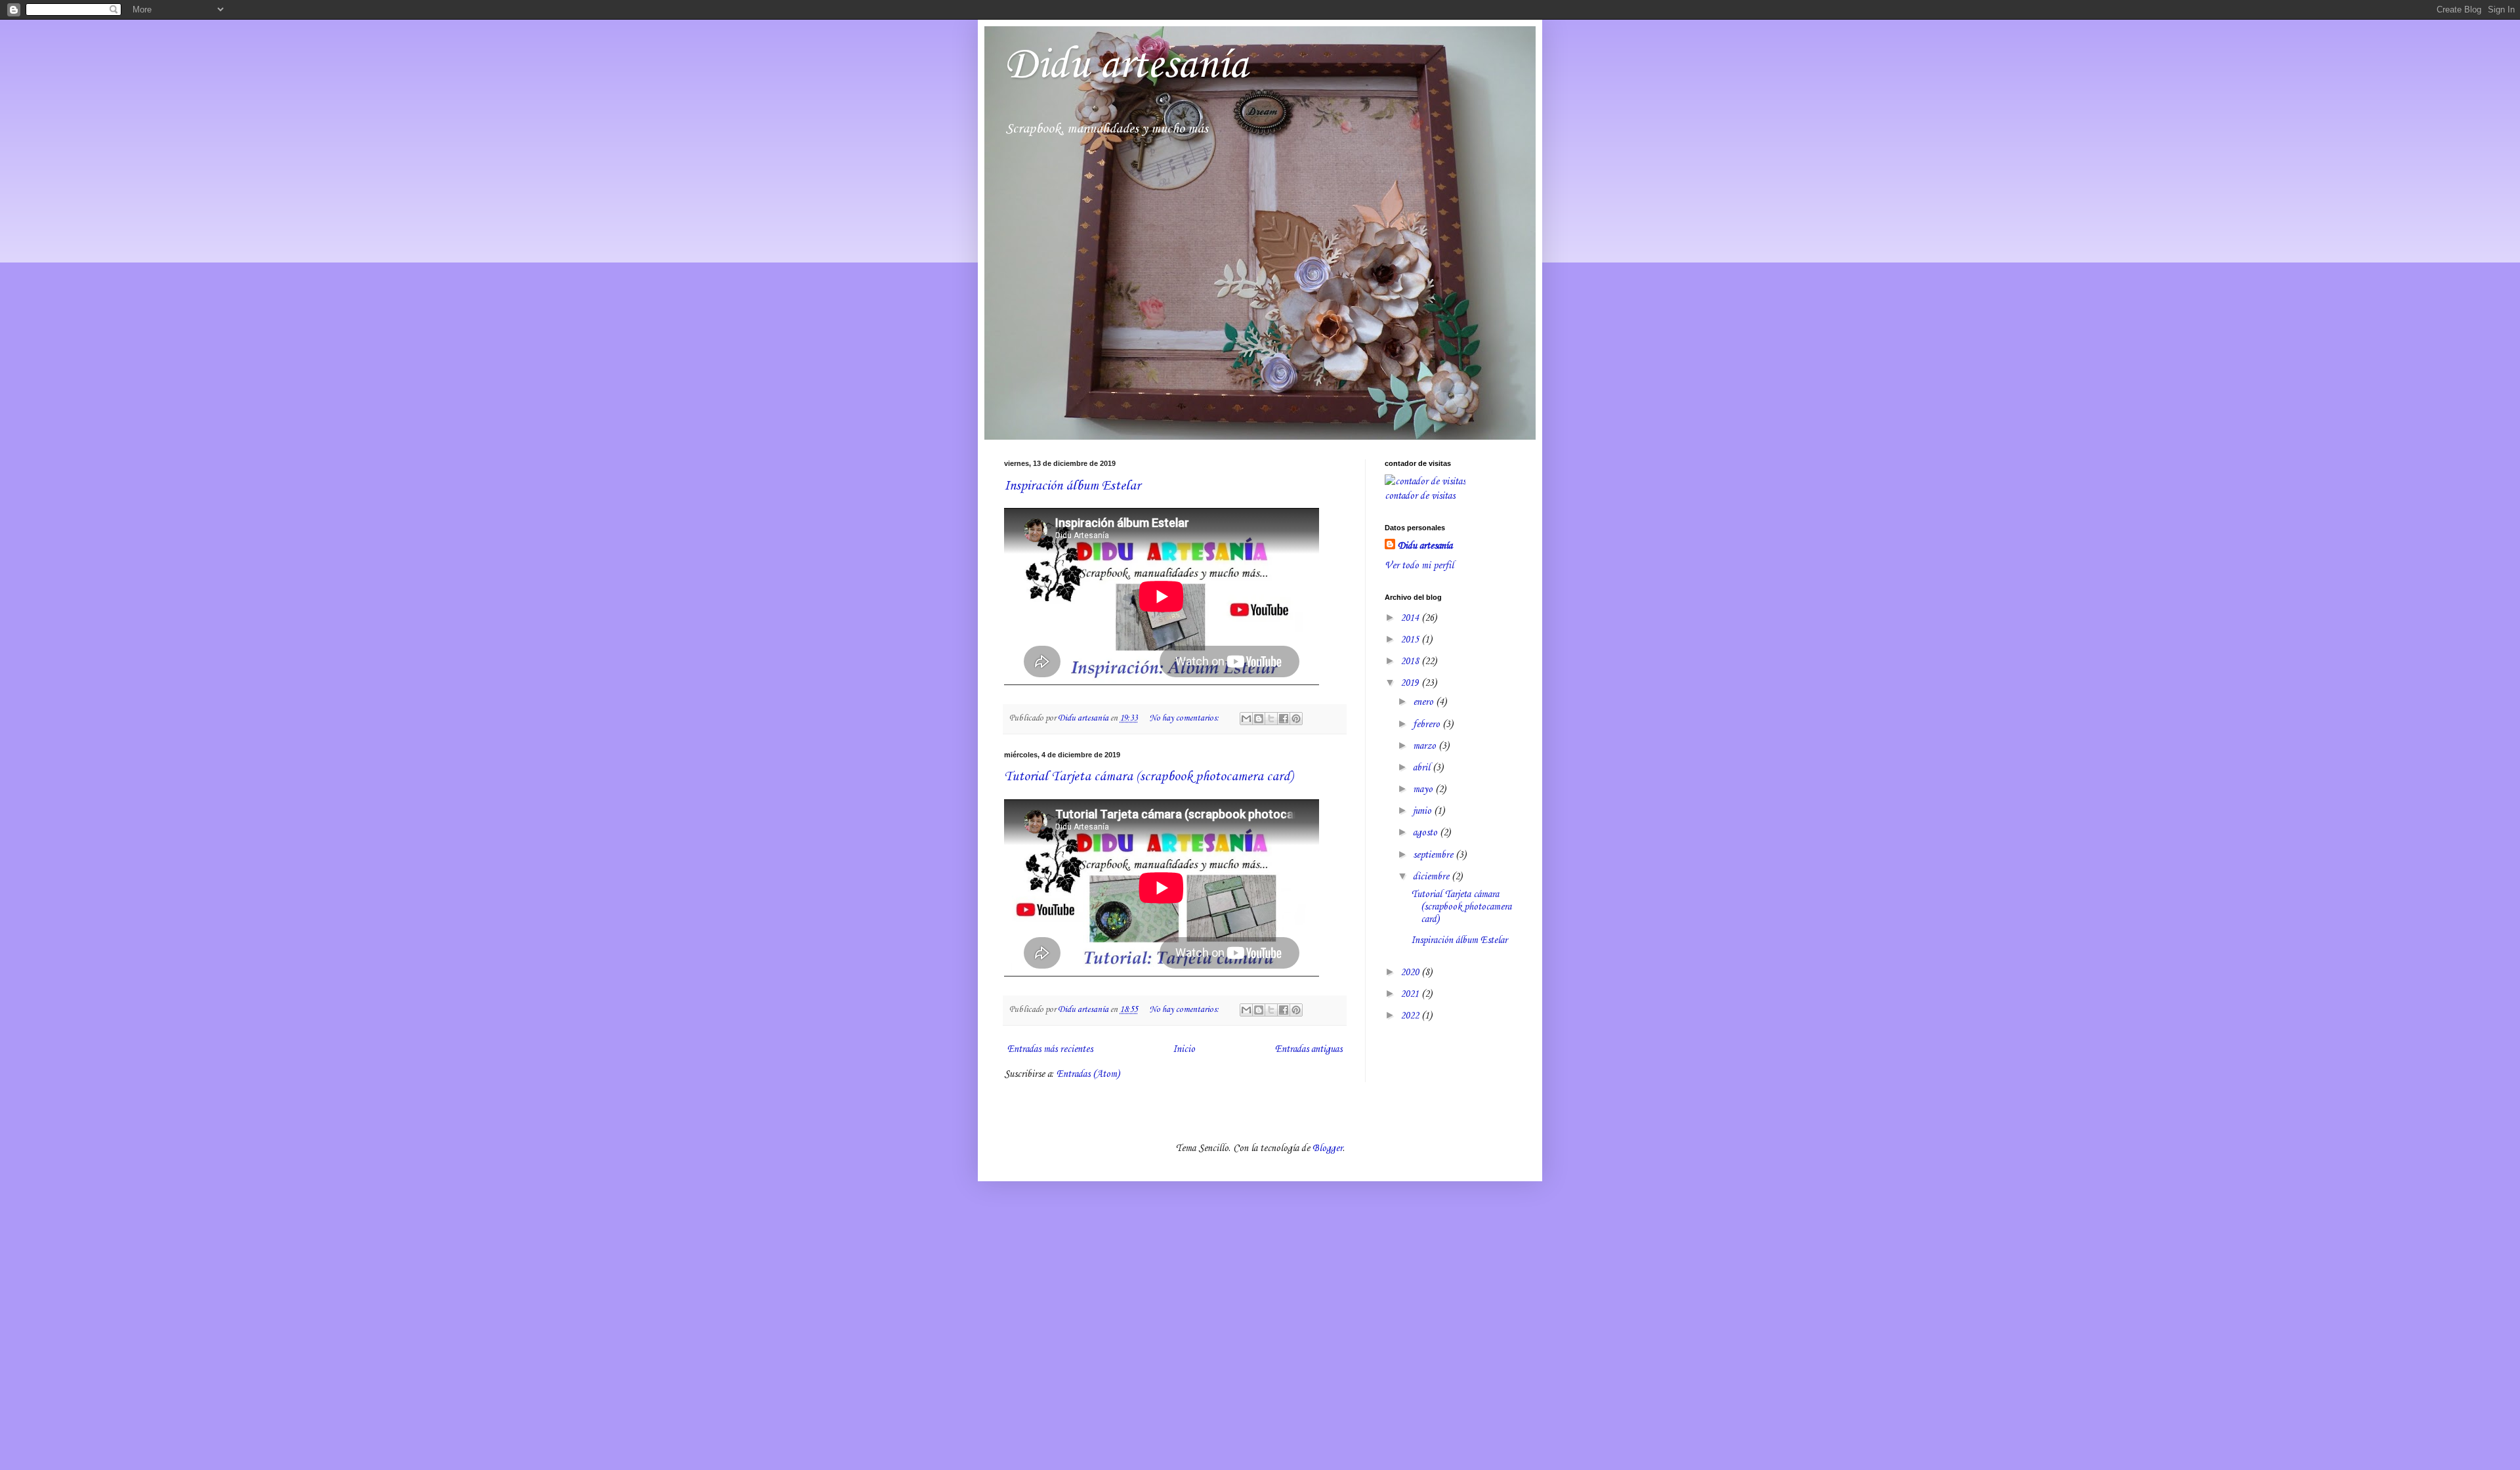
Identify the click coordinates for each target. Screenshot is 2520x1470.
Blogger (1328, 1148)
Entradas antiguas (1309, 1049)
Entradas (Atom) (1088, 1074)
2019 (1411, 683)
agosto (1426, 833)
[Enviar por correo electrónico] (1246, 719)
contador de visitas (1420, 496)
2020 (1411, 973)
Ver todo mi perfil (1419, 566)
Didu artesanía (1126, 66)
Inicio (1184, 1049)
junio (1423, 811)
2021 (1411, 994)
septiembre (1434, 855)
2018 (1411, 661)
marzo (1426, 746)
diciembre (1432, 877)
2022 (1411, 1016)
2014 (1411, 618)
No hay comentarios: (1185, 718)
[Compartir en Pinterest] (1296, 719)
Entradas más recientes (1050, 1049)
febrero (1428, 724)
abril (1423, 768)
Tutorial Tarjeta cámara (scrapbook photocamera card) (1148, 777)
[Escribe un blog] (1259, 719)
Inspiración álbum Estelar (1072, 486)
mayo (1424, 789)
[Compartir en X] (1271, 719)
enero (1424, 702)
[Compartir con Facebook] (1284, 719)
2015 (1411, 640)
